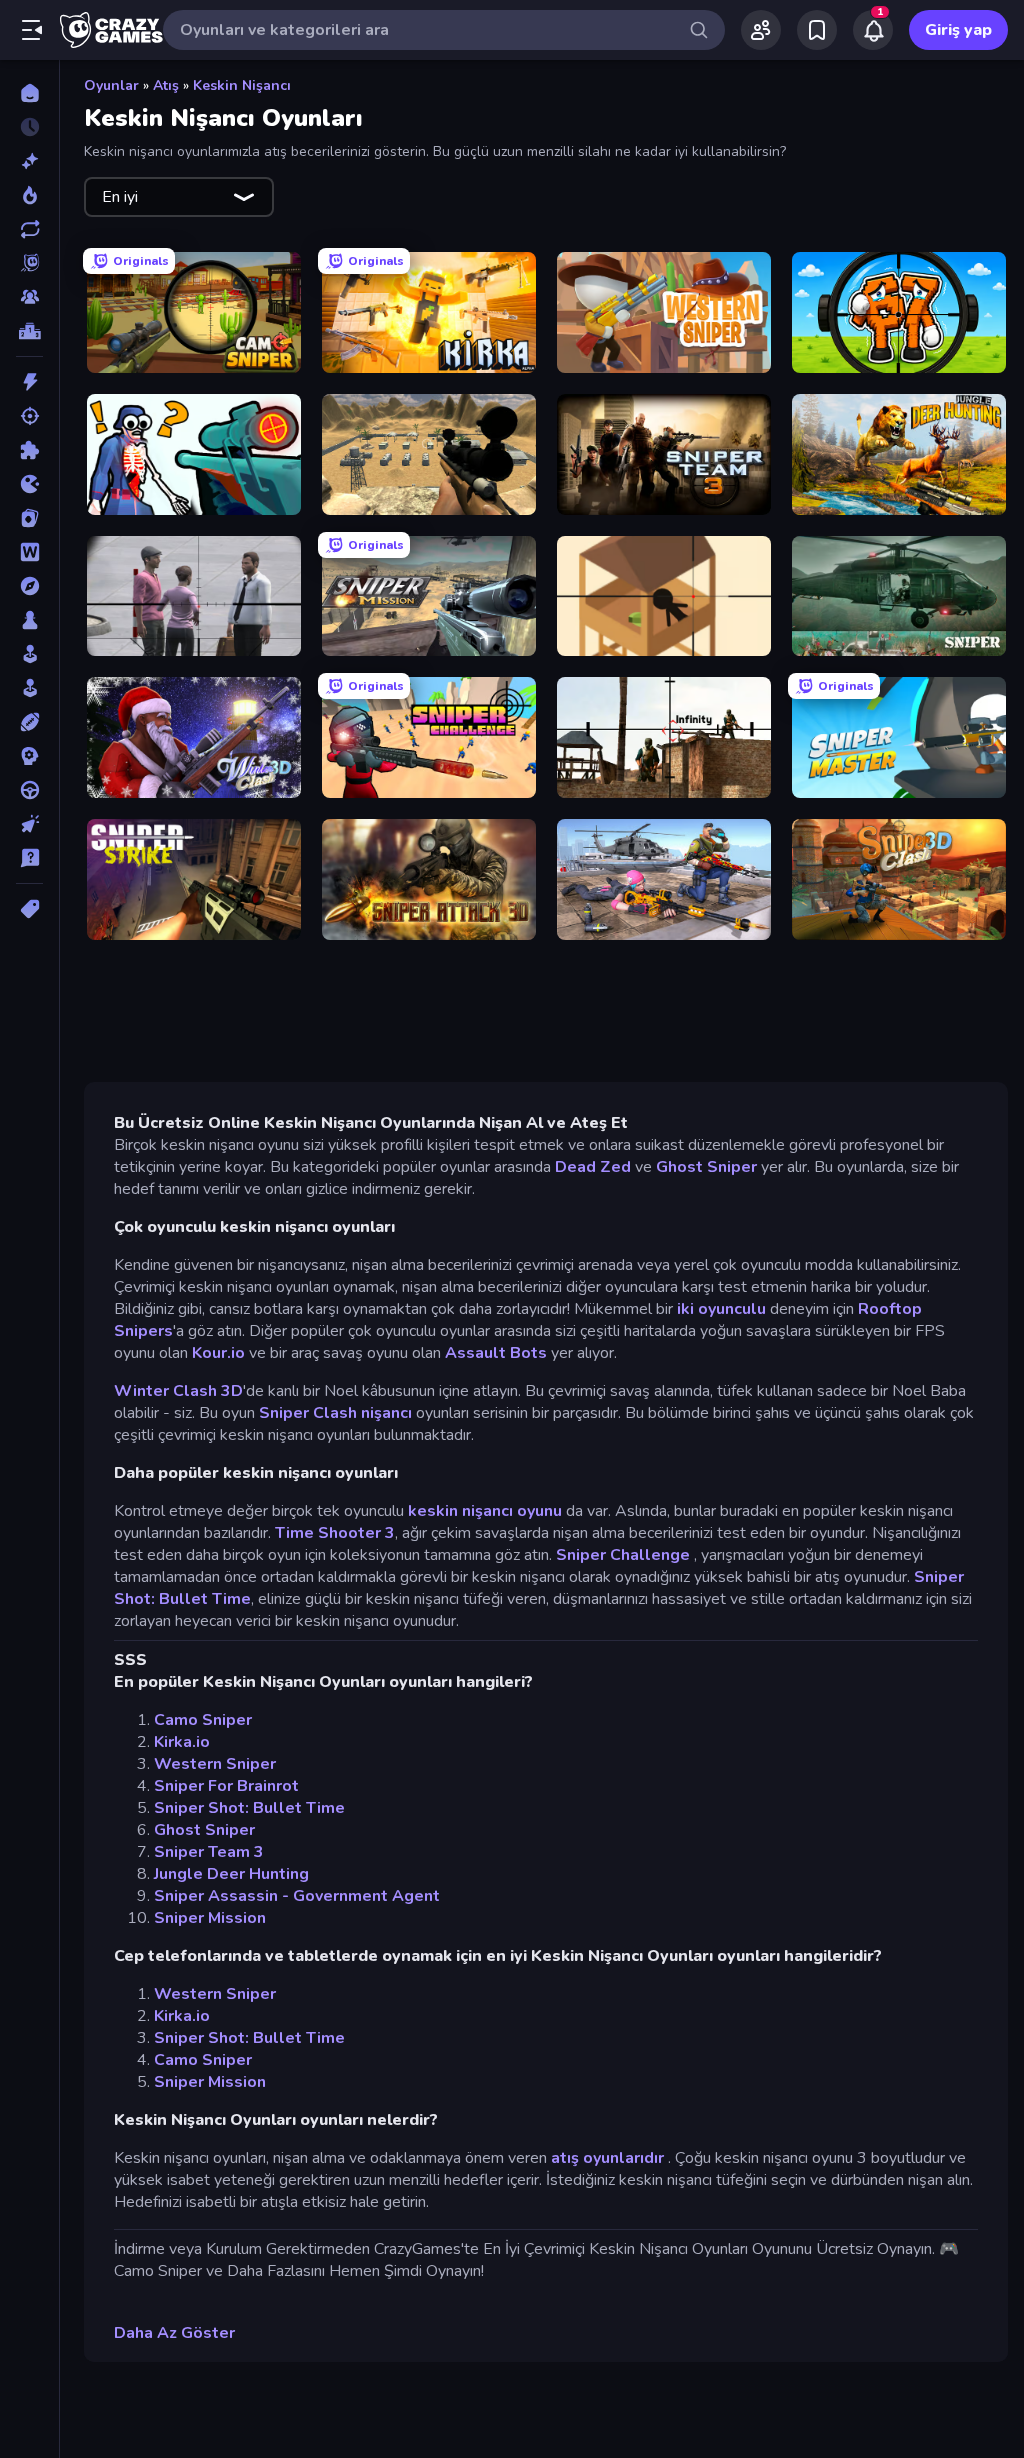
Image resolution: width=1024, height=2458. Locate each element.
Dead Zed (593, 1167)
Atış (166, 85)
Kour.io (218, 1353)
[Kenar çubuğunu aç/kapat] (32, 30)
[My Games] (817, 30)
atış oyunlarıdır (607, 2158)
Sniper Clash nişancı (335, 1413)
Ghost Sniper (706, 1167)
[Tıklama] (29, 824)
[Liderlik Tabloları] (29, 331)
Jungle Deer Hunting (231, 1874)
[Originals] (29, 263)
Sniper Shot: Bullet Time (249, 1808)
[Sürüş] (29, 790)
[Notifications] (873, 30)
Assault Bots (496, 1353)
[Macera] (29, 586)
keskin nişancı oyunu (485, 1511)
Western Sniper (215, 1764)
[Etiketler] (29, 909)
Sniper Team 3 (209, 1852)
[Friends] (761, 30)
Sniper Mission (210, 1918)
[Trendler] (29, 195)
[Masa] (29, 620)
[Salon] (29, 654)
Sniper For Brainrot (226, 1786)
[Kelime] (29, 552)
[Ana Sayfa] (29, 93)
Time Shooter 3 (335, 1533)
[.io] (29, 484)
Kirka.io (182, 1742)
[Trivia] (29, 858)
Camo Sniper (203, 1720)
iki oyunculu (721, 1309)
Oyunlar (111, 85)
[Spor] (29, 722)
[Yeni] (29, 161)
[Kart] (29, 518)
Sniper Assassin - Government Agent (297, 1896)
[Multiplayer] (29, 297)
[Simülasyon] (29, 688)
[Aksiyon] (29, 382)
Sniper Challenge (625, 1555)
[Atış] (29, 416)
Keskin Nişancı (242, 85)
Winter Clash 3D (178, 1391)
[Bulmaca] (29, 450)
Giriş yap (958, 30)
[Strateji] (29, 756)
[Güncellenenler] (29, 229)
